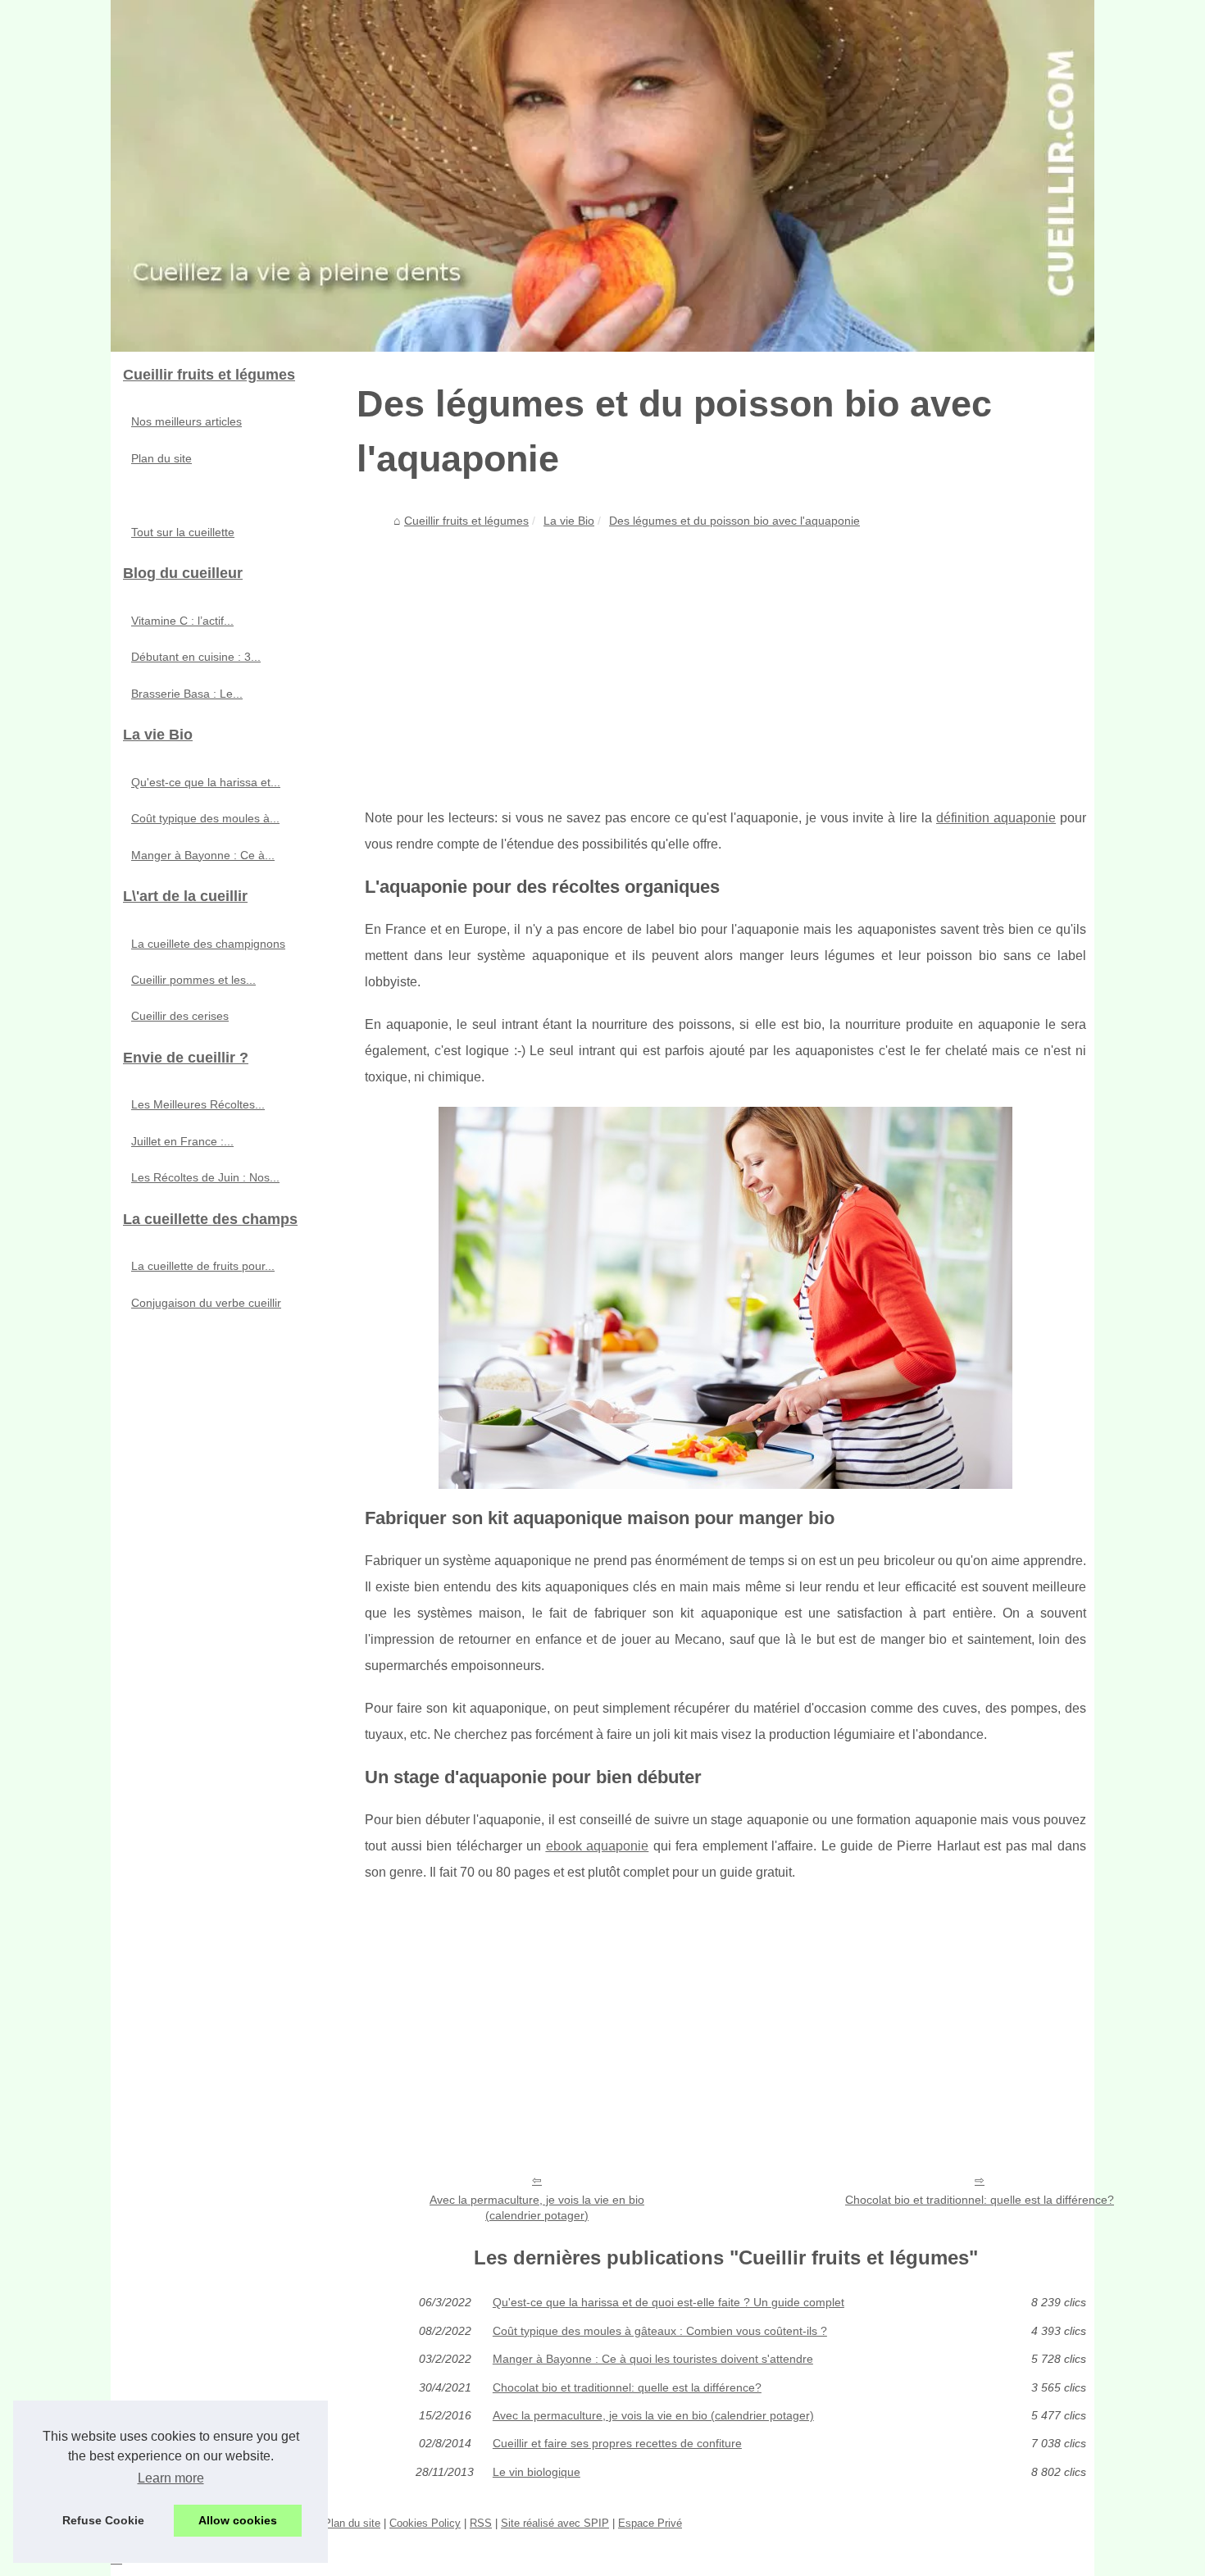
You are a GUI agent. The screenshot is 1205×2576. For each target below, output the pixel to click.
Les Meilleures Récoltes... (198, 1104)
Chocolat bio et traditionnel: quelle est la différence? (980, 2200)
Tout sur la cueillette (183, 532)
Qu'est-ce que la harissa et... (206, 782)
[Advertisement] (725, 658)
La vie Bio (569, 521)
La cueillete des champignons (208, 944)
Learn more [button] (171, 2478)
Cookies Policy (425, 2523)
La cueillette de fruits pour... (203, 1266)
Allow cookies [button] (238, 2520)
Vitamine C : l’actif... (182, 621)
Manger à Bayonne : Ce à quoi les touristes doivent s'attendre (653, 2359)
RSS (481, 2523)
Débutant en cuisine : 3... (196, 657)
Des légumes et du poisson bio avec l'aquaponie (734, 521)
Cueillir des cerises (180, 1016)
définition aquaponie (996, 818)
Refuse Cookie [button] (103, 2520)
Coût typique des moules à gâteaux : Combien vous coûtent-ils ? (660, 2331)
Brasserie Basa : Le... (187, 694)
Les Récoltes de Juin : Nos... (205, 1177)
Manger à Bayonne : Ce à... (203, 855)
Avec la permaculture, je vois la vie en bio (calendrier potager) (537, 2207)
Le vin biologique (537, 2472)
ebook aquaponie (598, 1846)
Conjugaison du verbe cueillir (206, 1303)
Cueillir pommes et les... (193, 980)
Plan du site (161, 458)
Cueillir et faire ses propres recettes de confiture (617, 2443)
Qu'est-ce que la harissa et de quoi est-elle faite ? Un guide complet (668, 2302)
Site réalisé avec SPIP (555, 2523)
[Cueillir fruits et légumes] (602, 176)
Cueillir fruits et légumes (466, 521)
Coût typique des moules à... (205, 818)
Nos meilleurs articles (186, 421)
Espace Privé (650, 2523)
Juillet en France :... (182, 1141)
